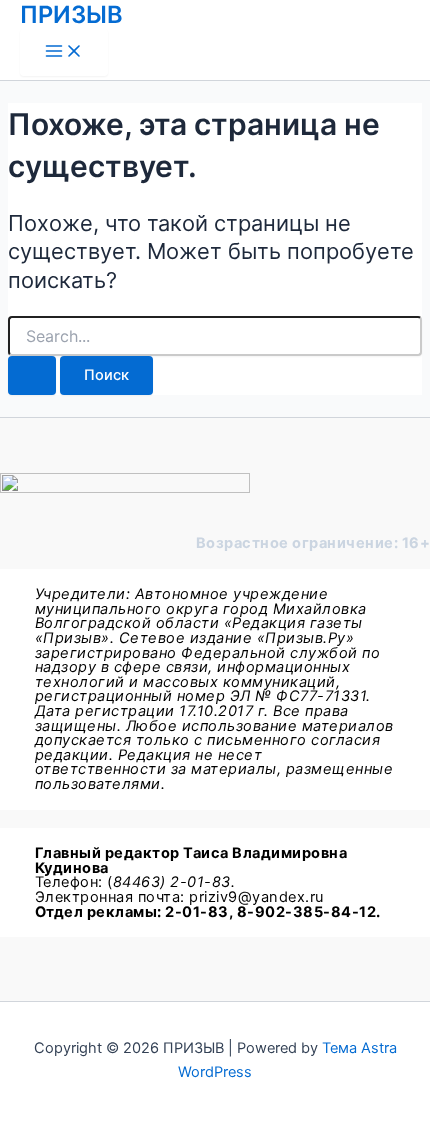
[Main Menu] (64, 52)
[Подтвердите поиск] (32, 375)
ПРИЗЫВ (71, 14)
